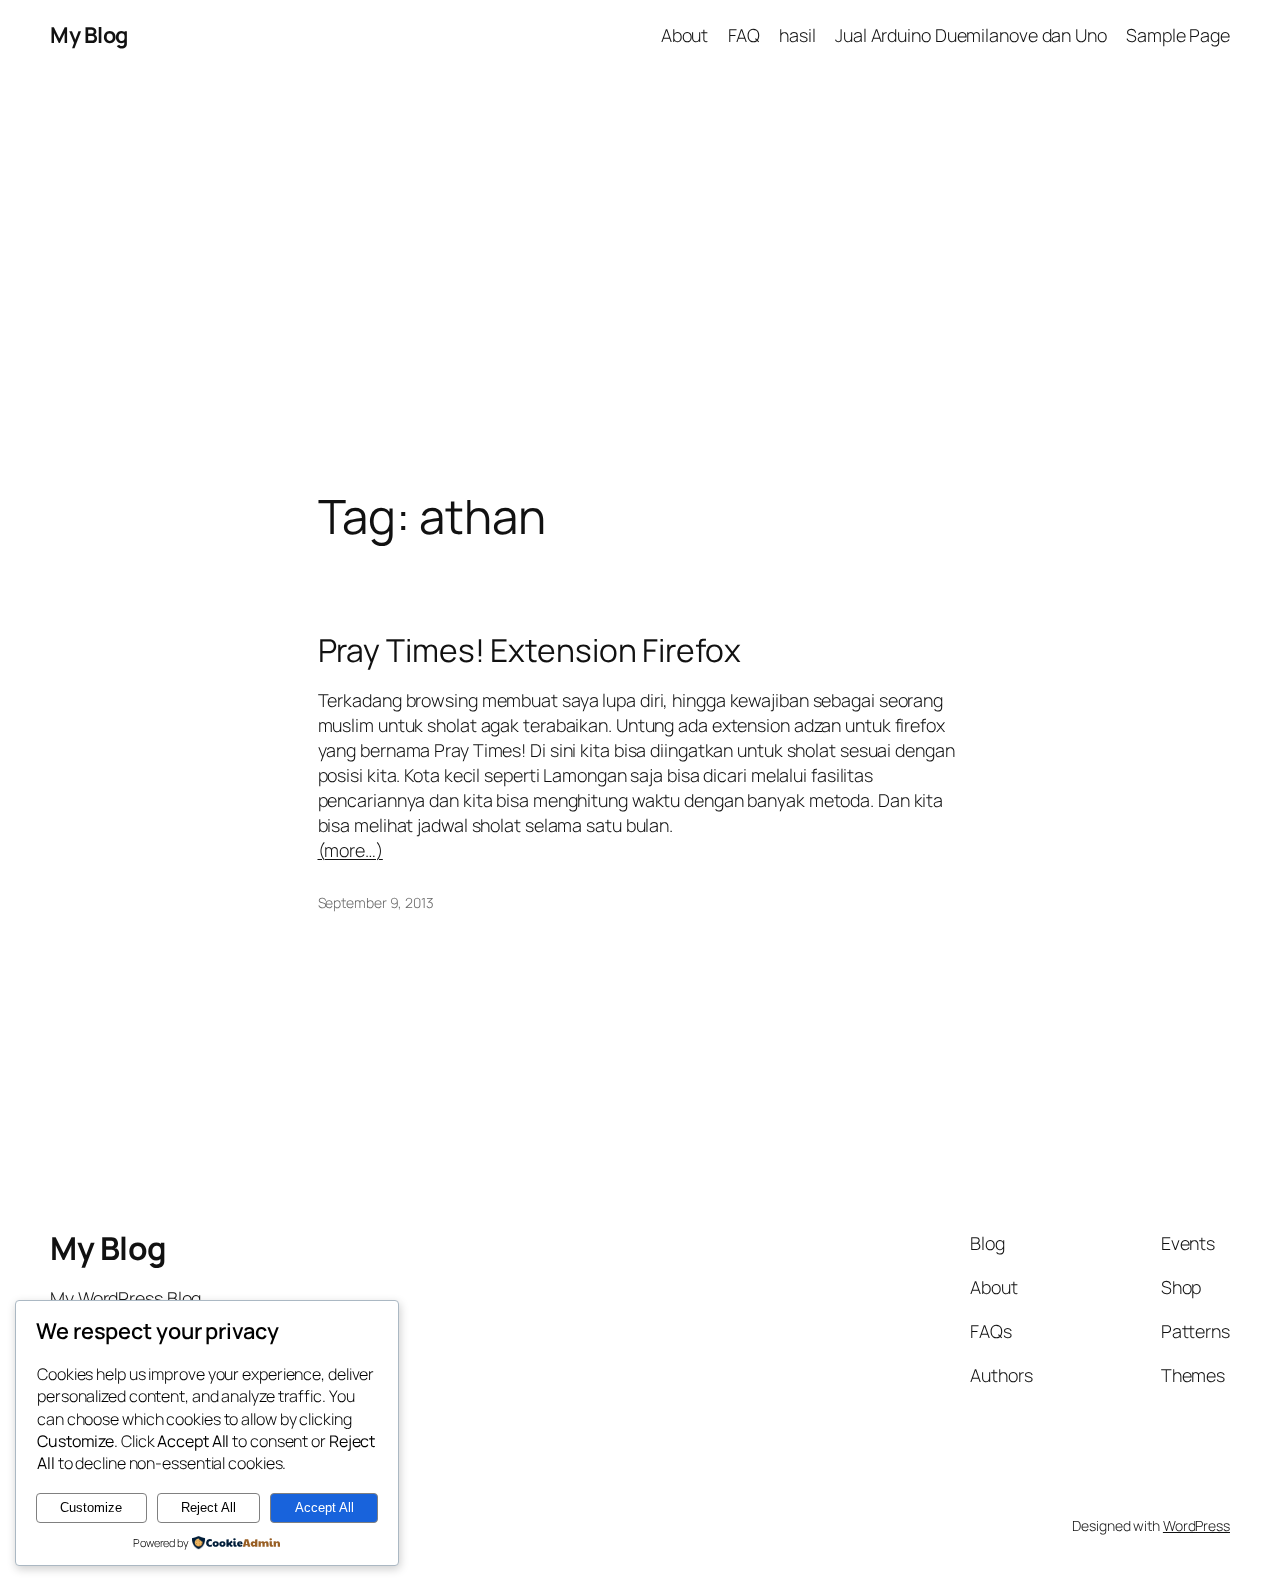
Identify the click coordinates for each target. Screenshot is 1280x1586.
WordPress (1196, 1525)
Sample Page (1178, 35)
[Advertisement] (640, 280)
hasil (797, 35)
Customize (91, 1507)
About (685, 35)
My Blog (89, 35)
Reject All (208, 1507)
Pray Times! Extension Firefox (529, 651)
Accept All (324, 1507)
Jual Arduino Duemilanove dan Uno (971, 35)
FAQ (744, 35)
